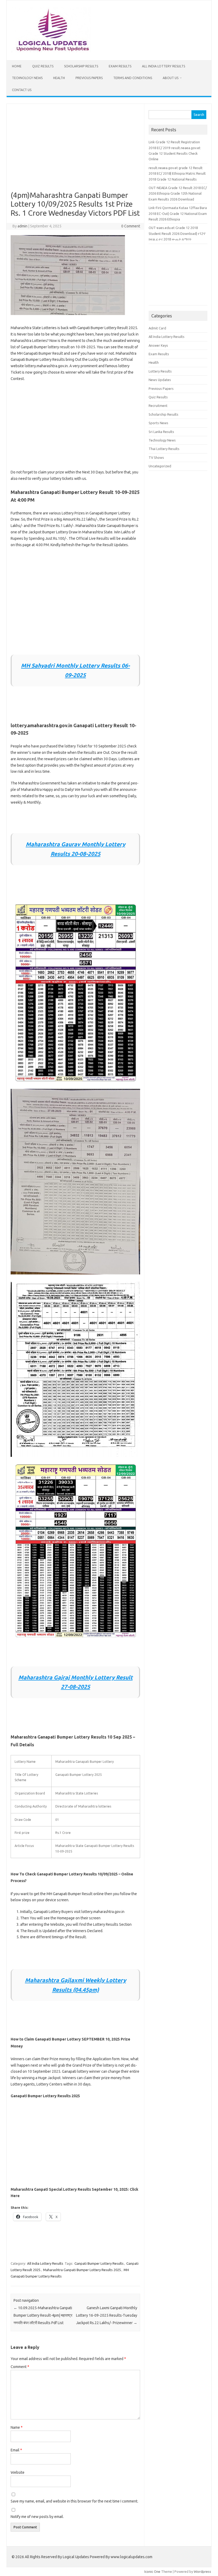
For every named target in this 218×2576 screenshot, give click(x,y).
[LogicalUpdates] (51, 51)
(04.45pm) (85, 1990)
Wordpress (202, 2571)
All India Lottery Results (163, 66)
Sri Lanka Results (161, 432)
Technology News (27, 78)
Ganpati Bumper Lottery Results (99, 2263)
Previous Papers (89, 78)
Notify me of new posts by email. (37, 2517)
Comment (20, 2367)
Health (59, 78)
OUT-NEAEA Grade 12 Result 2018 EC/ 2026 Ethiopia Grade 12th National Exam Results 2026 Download (178, 193)
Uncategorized (160, 466)
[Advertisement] (75, 151)
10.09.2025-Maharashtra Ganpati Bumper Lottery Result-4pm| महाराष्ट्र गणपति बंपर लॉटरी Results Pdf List (43, 2315)
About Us (171, 78)
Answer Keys (158, 345)
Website (18, 2472)
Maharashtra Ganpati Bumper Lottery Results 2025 (82, 2270)
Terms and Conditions (133, 78)
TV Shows (156, 457)
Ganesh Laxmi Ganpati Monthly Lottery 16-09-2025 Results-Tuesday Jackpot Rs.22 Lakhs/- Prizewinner (107, 2315)
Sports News (158, 423)
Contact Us (22, 90)
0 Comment (131, 226)
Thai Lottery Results (164, 449)
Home (17, 66)
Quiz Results (43, 66)
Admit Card (157, 328)
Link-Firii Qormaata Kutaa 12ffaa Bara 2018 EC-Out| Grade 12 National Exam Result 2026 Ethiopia (178, 213)
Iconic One (152, 2571)
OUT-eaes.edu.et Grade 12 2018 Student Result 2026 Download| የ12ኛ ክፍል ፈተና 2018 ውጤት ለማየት (177, 233)
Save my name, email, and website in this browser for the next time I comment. (74, 2501)
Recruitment (158, 406)
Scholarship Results (81, 66)
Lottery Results (160, 371)
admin (22, 226)
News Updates (160, 380)
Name (17, 2427)
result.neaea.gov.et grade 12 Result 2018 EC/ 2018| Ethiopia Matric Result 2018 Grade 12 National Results (177, 173)
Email (16, 2450)
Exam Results (120, 66)
